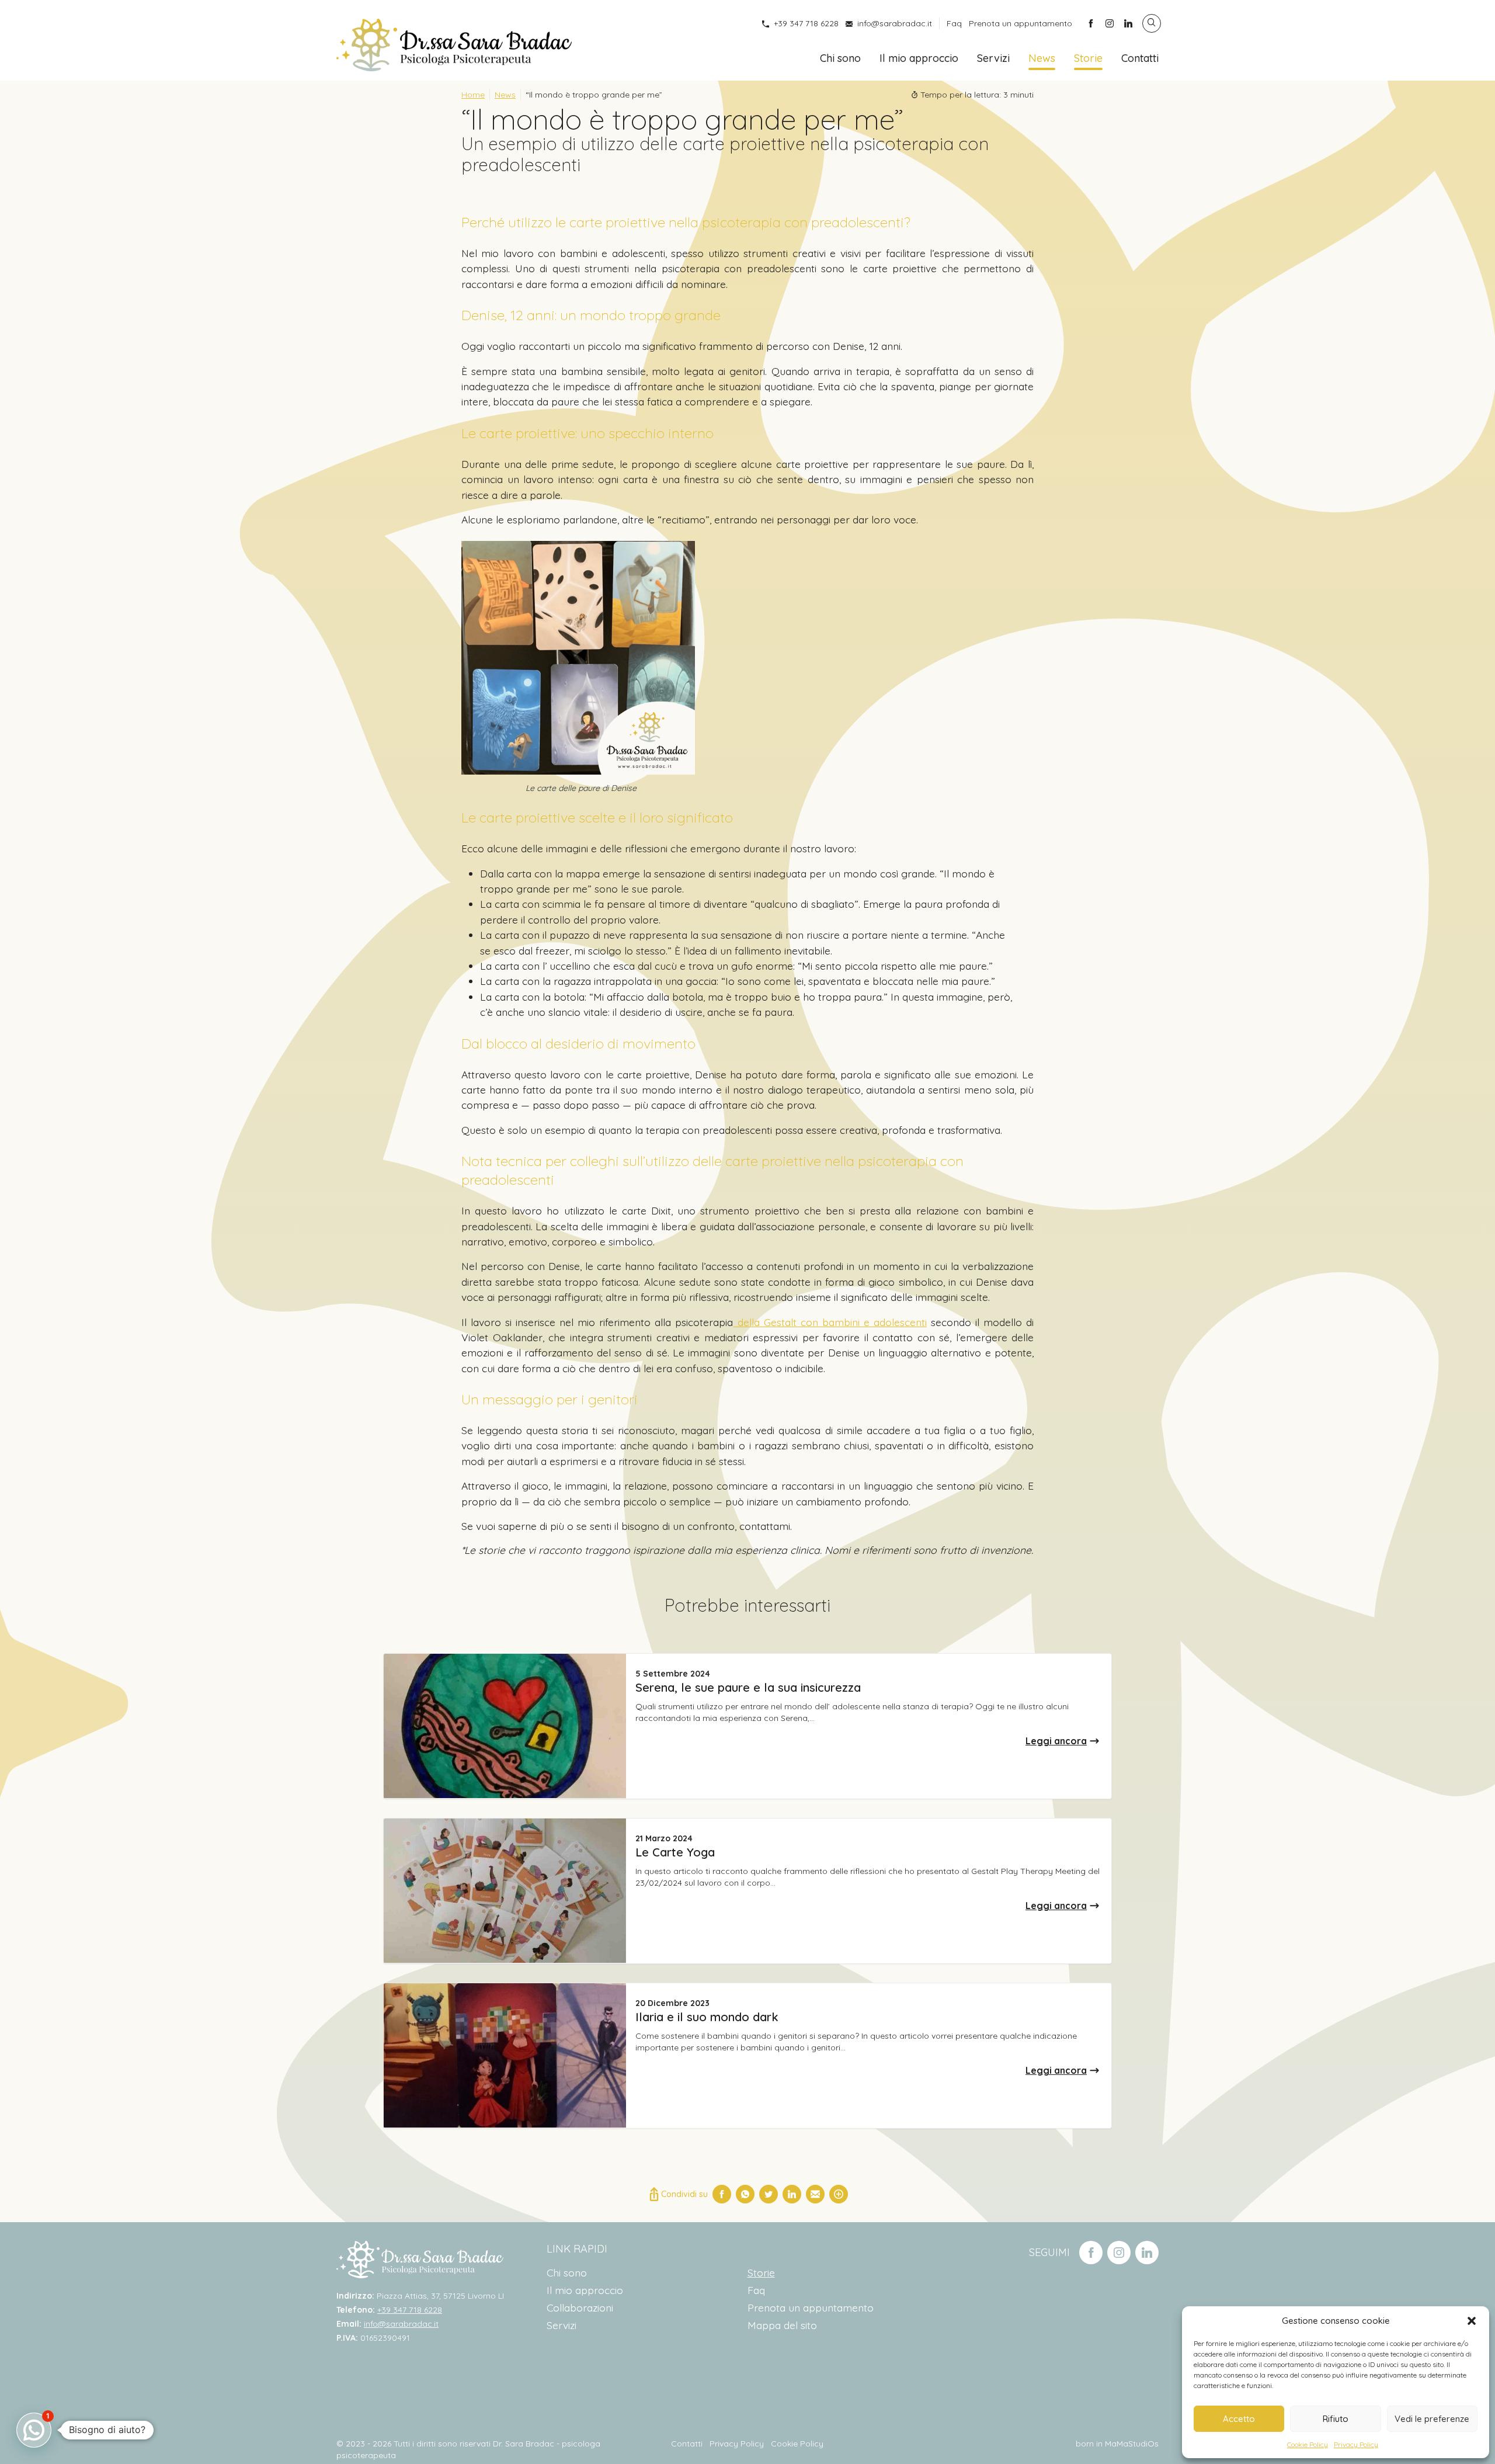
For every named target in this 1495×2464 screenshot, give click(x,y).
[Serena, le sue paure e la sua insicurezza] (505, 1726)
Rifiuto (1336, 2419)
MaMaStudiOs (1132, 2444)
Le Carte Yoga (675, 1852)
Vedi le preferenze (1432, 2419)
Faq (954, 23)
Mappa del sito (782, 2325)
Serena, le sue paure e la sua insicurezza (748, 1687)
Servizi (993, 58)
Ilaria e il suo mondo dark (707, 2017)
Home (473, 95)
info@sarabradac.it (895, 23)
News (1042, 58)
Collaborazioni (580, 2307)
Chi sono (840, 58)
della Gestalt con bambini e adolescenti (830, 1322)
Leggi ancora (1056, 1741)
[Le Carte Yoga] (505, 1891)
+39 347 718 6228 (806, 23)
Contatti (1140, 58)
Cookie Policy (1308, 2444)
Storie (1088, 58)
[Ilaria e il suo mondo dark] (505, 2055)
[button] (1472, 2321)
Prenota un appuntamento (1021, 23)
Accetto (1239, 2419)
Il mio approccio (919, 58)
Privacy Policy (1356, 2444)
